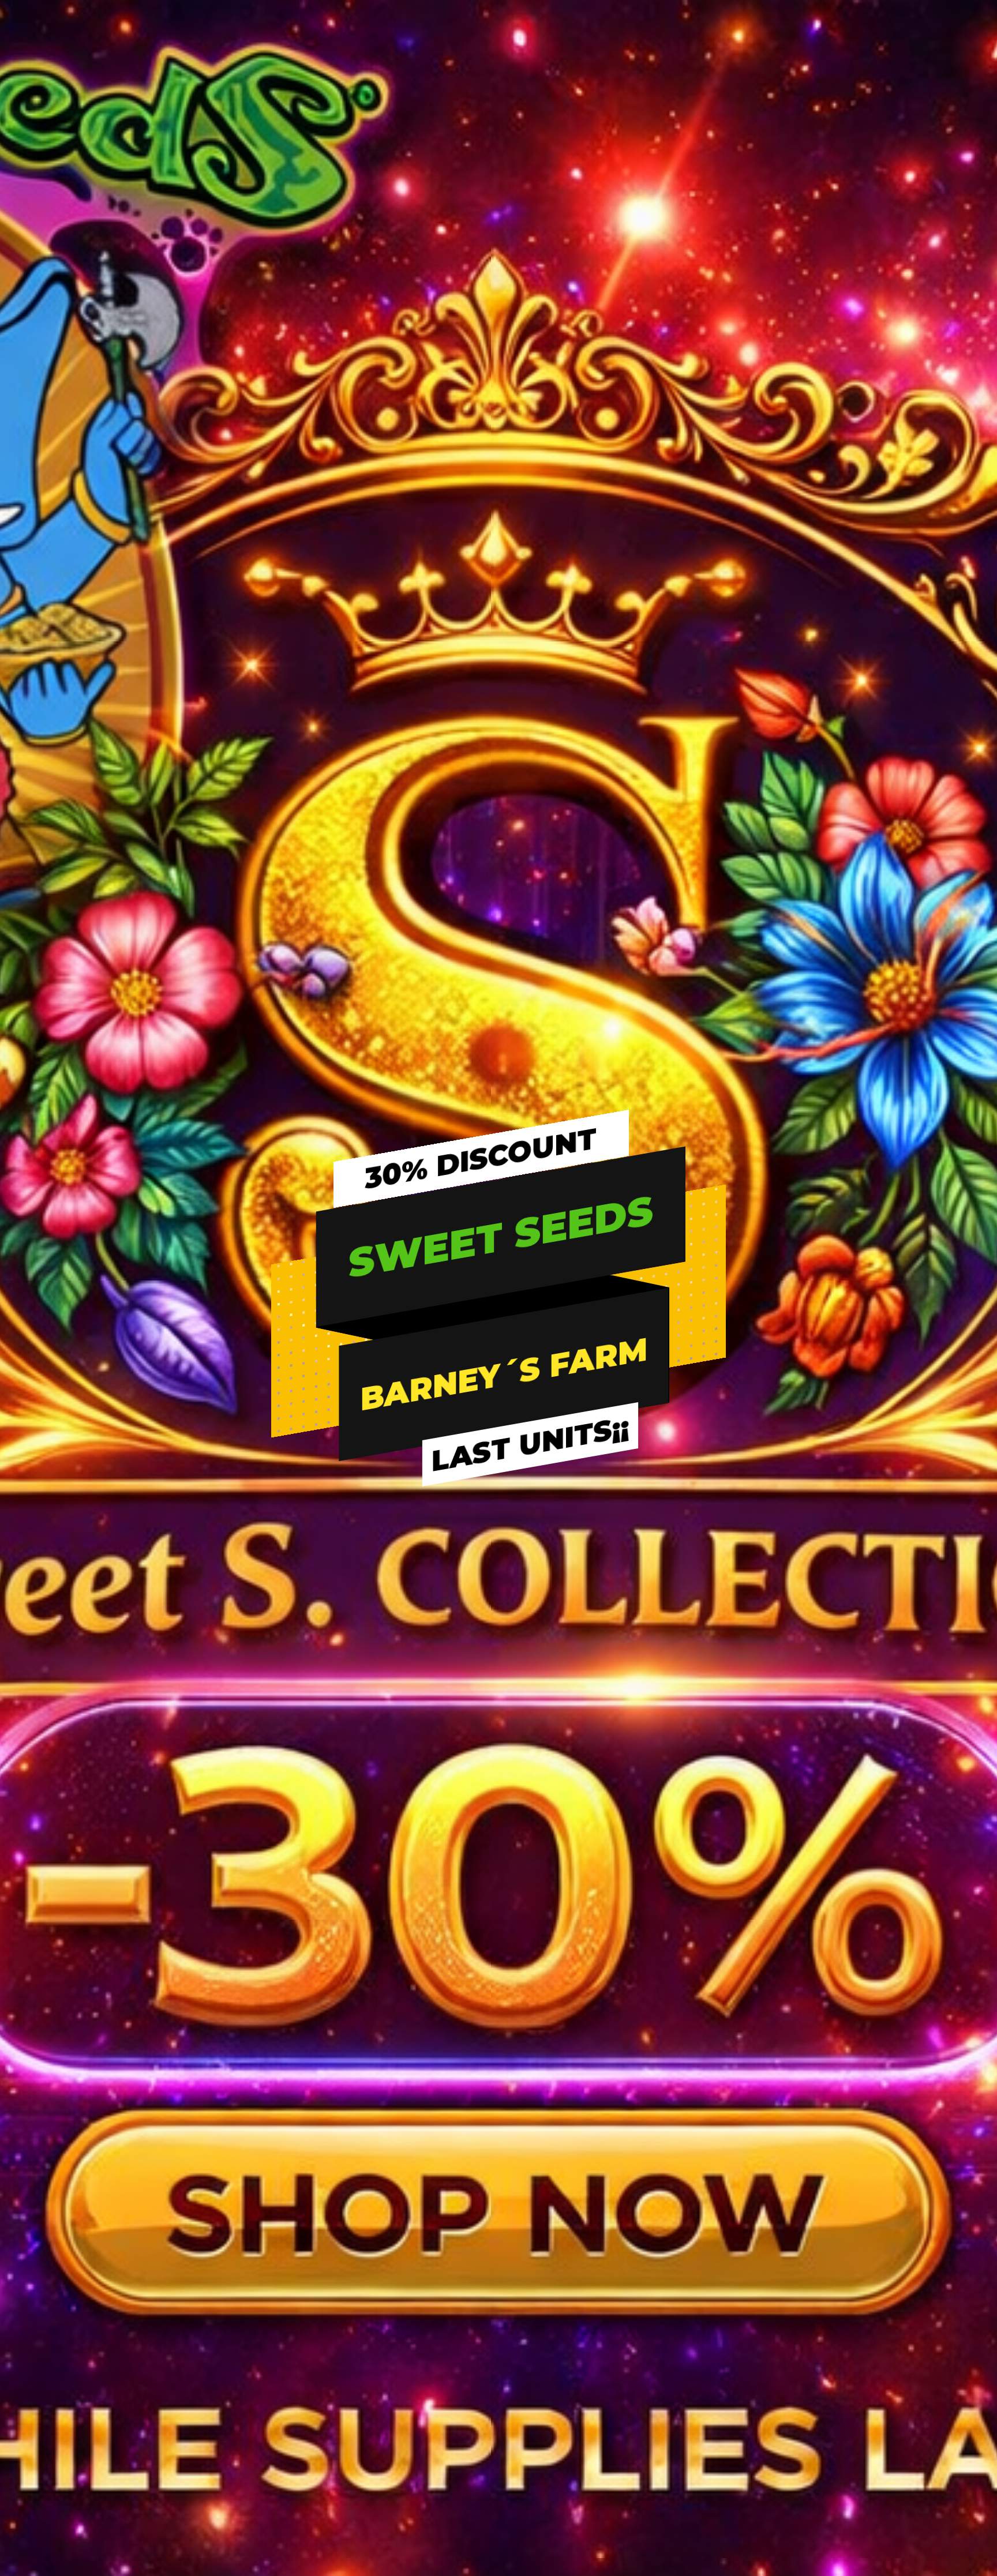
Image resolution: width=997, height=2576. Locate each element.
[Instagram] (85, 2412)
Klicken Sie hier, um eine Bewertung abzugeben (499, 348)
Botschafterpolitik (308, 2431)
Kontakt (758, 2361)
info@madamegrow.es (93, 2386)
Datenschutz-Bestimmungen (802, 2315)
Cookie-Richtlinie (777, 2338)
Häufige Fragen (303, 2269)
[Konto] (908, 71)
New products (300, 2338)
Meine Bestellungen (546, 2315)
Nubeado (618, 2498)
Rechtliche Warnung (784, 2269)
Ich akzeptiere (595, 1324)
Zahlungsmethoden (312, 2361)
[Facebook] (46, 2412)
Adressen (526, 2338)
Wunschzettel (535, 2292)
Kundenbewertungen (965, 965)
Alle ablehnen (401, 1324)
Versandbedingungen (316, 2385)
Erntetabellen (299, 2292)
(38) (647, 243)
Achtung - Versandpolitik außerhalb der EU (828, 2385)
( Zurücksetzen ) (782, 219)
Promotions (295, 2408)
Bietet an (291, 2315)
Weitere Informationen (353, 1295)
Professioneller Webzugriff (560, 2408)
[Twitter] (65, 2412)
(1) (865, 243)
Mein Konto (530, 2385)
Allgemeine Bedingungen (793, 2292)
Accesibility (765, 2408)
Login (518, 2269)
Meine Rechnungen (546, 2361)
